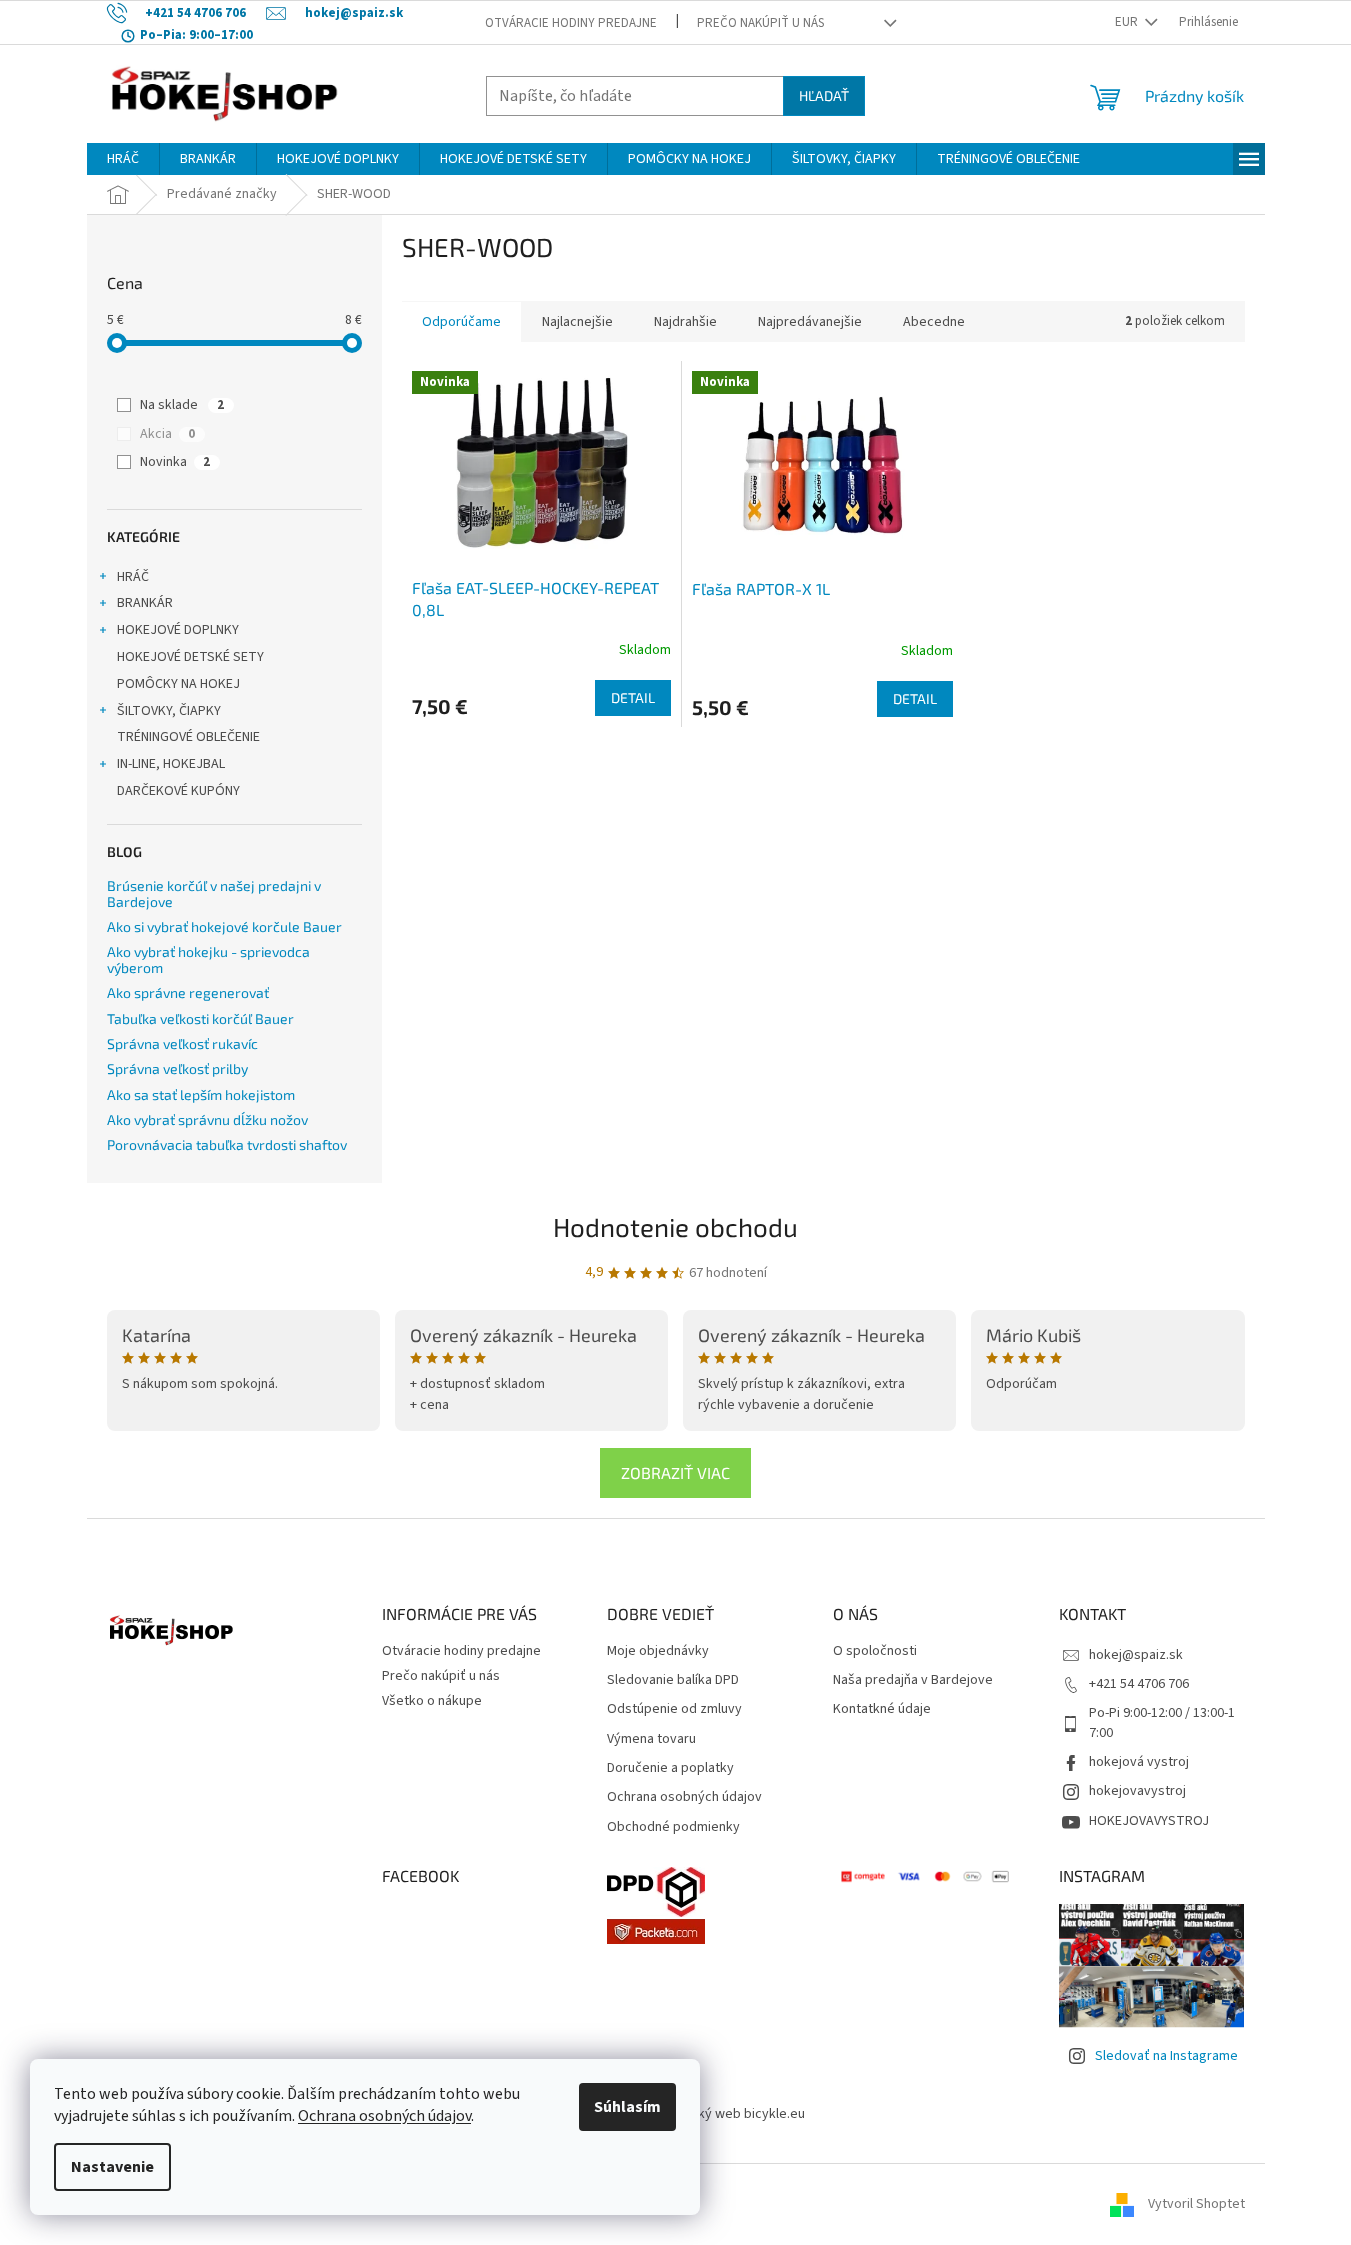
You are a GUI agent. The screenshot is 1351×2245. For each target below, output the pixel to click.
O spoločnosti (875, 1651)
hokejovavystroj (1137, 1791)
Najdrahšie (685, 322)
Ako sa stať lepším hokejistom (201, 1094)
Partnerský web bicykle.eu (726, 2114)
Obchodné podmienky (673, 1827)
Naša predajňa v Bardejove (913, 1680)
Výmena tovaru (651, 1739)
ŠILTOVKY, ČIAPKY (169, 711)
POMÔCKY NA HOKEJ (178, 684)
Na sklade (182, 405)
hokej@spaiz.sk (1136, 1655)
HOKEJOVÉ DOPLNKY (178, 630)
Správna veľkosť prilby (177, 1068)
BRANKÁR (145, 603)
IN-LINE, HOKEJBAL (171, 764)
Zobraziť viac (675, 1472)
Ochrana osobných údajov (384, 2116)
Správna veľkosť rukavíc (182, 1043)
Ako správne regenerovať (188, 992)
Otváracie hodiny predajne (571, 23)
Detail (633, 697)
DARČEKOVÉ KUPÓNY (178, 791)
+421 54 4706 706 (1139, 1684)
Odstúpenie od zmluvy (674, 1709)
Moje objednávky (658, 1651)
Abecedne (934, 322)
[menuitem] (123, 159)
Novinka (175, 462)
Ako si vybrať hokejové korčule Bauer (224, 926)
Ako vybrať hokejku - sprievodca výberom (208, 959)
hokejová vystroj (1139, 1762)
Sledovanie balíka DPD (673, 1680)
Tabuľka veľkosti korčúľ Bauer (200, 1018)
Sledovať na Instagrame (1166, 2056)
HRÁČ (133, 577)
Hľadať (824, 95)
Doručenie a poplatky (670, 1768)
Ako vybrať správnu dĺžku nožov (207, 1119)
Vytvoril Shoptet (1196, 2204)
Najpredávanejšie (810, 322)
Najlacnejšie (577, 322)
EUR (1128, 22)
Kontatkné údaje (882, 1709)
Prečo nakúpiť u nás (760, 23)
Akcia (167, 434)
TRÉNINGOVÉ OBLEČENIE (188, 737)
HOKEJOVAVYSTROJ (1149, 1821)
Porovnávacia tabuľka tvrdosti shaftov (227, 1144)
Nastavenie (112, 2167)
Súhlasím (627, 2107)
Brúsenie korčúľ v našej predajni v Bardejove (214, 893)
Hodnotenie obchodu (675, 1226)
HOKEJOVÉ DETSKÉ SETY (190, 657)
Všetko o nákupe (432, 1701)
